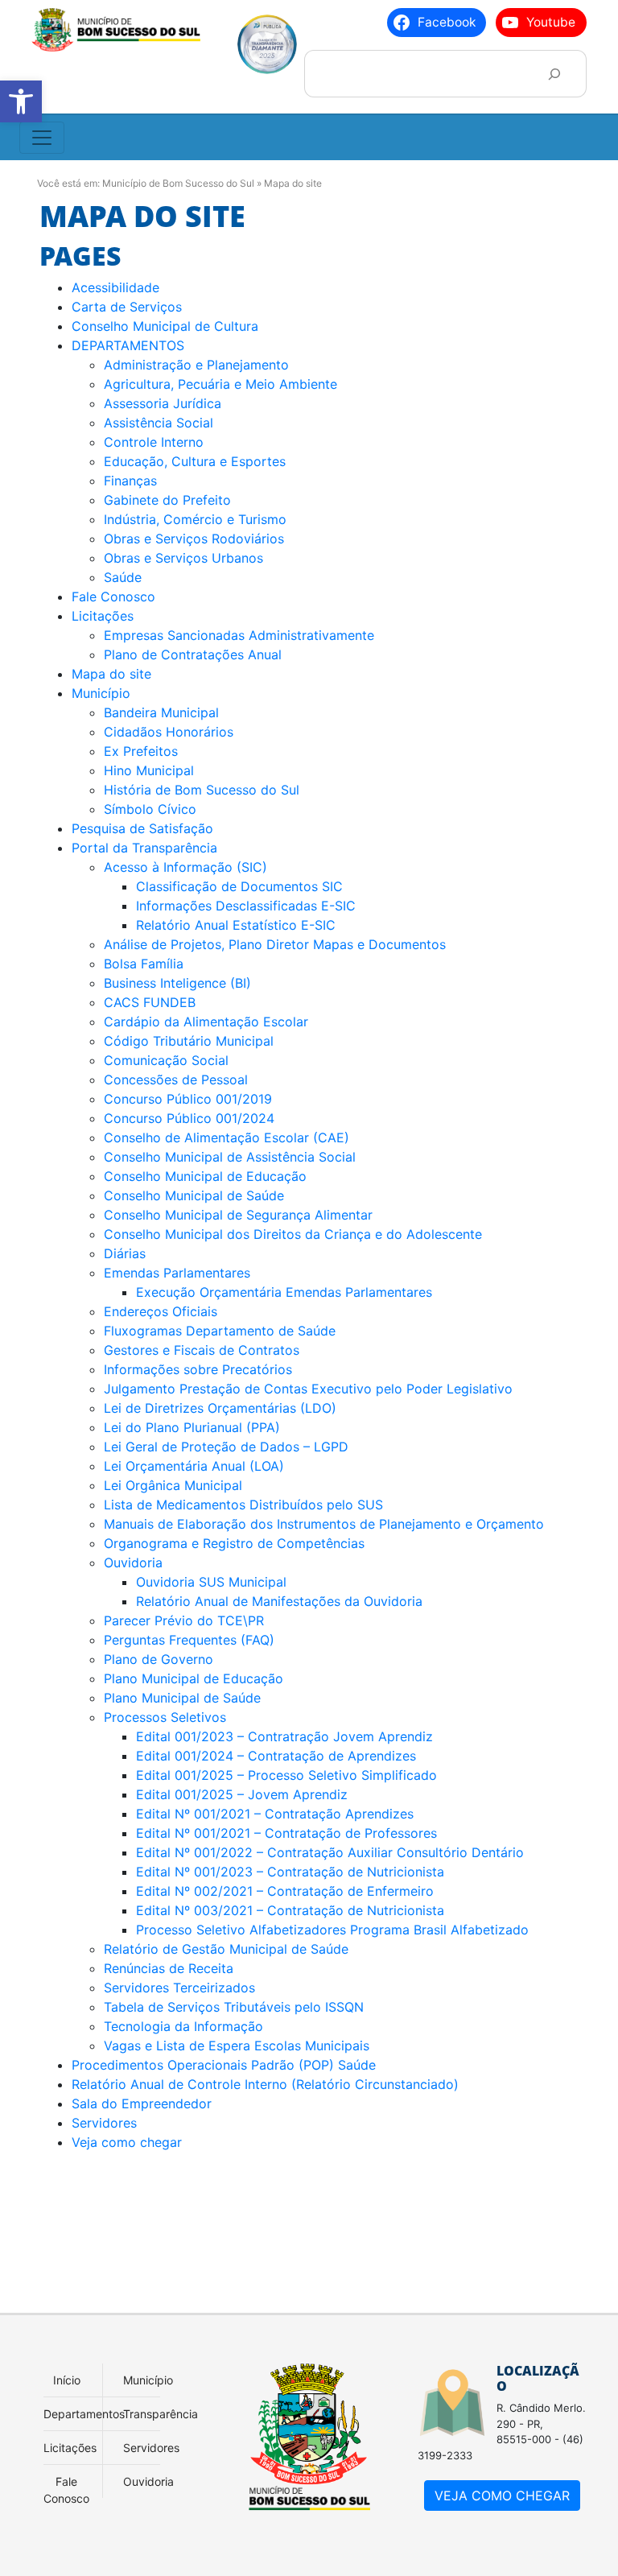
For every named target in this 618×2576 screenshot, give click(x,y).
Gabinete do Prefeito (167, 500)
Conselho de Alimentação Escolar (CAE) (227, 1137)
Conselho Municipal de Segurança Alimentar (238, 1215)
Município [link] (148, 2380)
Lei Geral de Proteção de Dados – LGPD (226, 1447)
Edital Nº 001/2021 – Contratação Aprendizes (275, 1814)
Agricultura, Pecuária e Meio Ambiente (220, 384)
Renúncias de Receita (169, 1968)
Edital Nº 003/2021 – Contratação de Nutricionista (290, 1910)
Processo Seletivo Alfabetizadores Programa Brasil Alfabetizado (332, 1930)
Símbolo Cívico (150, 809)
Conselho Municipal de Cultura (165, 326)
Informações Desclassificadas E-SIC (246, 906)
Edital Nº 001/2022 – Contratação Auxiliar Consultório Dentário (330, 1852)
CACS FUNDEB (150, 1002)
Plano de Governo (159, 1659)
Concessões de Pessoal (176, 1080)
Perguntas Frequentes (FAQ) (189, 1640)
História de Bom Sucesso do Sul (202, 790)
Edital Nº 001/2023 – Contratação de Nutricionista (290, 1872)
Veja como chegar (127, 2142)
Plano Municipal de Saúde (184, 1698)
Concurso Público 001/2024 (189, 1118)
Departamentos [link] (84, 2414)
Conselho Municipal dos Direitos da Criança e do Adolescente (295, 1234)
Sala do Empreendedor (142, 2103)
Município (101, 693)
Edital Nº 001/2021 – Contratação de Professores (286, 1833)
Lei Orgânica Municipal (175, 1485)
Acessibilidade (115, 287)
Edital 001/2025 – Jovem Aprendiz (242, 1794)
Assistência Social (159, 423)
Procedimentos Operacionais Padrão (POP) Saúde (224, 2065)
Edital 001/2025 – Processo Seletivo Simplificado (286, 1775)
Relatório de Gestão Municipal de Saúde (226, 1949)
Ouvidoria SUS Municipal (211, 1582)
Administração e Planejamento (196, 365)
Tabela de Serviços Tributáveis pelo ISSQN (234, 2007)
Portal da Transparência (144, 848)
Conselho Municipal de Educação (205, 1176)
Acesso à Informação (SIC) (185, 867)
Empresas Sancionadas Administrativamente (239, 635)
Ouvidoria (133, 1563)
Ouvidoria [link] (148, 2481)
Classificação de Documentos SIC (239, 886)
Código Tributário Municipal (189, 1041)
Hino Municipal (149, 770)
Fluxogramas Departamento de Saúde (220, 1331)
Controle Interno (154, 442)
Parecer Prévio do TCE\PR (184, 1620)
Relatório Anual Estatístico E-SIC (236, 925)
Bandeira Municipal (161, 712)
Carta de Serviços (127, 307)
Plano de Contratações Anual (193, 654)
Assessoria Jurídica (163, 403)
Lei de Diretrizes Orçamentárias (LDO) (220, 1408)
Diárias (125, 1253)
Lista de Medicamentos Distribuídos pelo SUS (243, 1505)
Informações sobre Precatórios (198, 1369)
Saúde (123, 577)
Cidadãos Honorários (169, 732)
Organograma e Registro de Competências (234, 1543)
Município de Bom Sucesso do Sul (178, 183)
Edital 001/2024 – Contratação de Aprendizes (276, 1756)
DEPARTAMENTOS (128, 345)
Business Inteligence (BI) (177, 983)
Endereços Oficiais (161, 1311)
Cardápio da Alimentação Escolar (206, 1022)
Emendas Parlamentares (177, 1273)
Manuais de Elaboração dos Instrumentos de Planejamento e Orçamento (324, 1524)
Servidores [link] (151, 2448)
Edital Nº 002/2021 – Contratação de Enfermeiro (285, 1891)
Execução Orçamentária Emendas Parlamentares (284, 1292)
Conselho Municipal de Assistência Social (230, 1157)
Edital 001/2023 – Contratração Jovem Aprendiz (284, 1736)
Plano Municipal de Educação (194, 1678)
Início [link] (67, 2380)
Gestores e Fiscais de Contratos (202, 1350)
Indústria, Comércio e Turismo (195, 519)
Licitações (103, 616)
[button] (21, 101)
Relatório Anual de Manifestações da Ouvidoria (279, 1601)
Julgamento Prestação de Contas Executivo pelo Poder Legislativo (308, 1389)
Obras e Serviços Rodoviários (194, 539)
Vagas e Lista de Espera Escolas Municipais (237, 2046)
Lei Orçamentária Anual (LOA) (194, 1466)
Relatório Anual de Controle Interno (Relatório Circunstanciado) (265, 2084)
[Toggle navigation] (42, 138)
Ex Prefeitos (141, 751)
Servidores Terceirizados (179, 1988)
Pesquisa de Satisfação (142, 828)
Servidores (104, 2123)
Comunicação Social (166, 1060)
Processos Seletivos (165, 1717)
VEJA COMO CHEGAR (502, 2495)
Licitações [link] (70, 2448)
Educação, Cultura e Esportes (195, 461)
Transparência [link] (161, 2414)
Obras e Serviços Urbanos (183, 558)
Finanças (130, 481)
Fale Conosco (113, 597)
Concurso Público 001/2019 (188, 1099)
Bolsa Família (144, 964)
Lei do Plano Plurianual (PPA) (192, 1427)
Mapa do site (111, 674)
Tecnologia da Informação (183, 2026)
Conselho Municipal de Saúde (194, 1195)
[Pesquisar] (554, 74)
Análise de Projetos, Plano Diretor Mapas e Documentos (275, 944)
